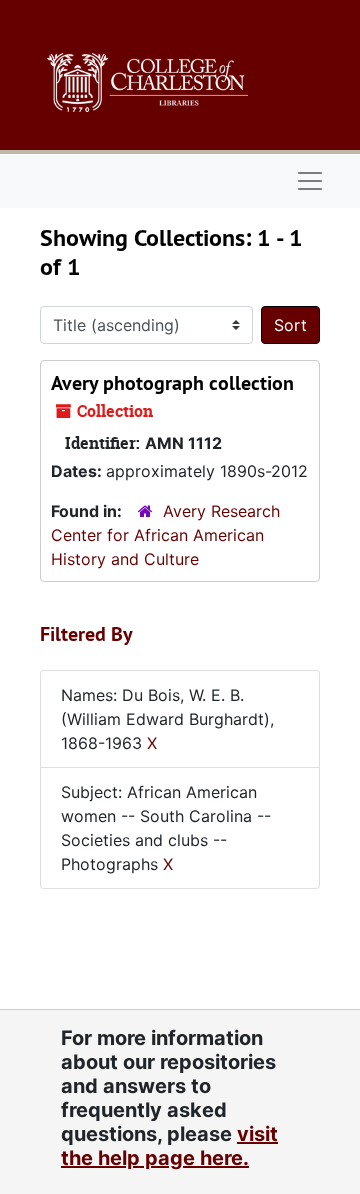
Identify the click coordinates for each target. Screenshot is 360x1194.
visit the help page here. (169, 1146)
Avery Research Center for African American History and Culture (165, 535)
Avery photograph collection (172, 383)
